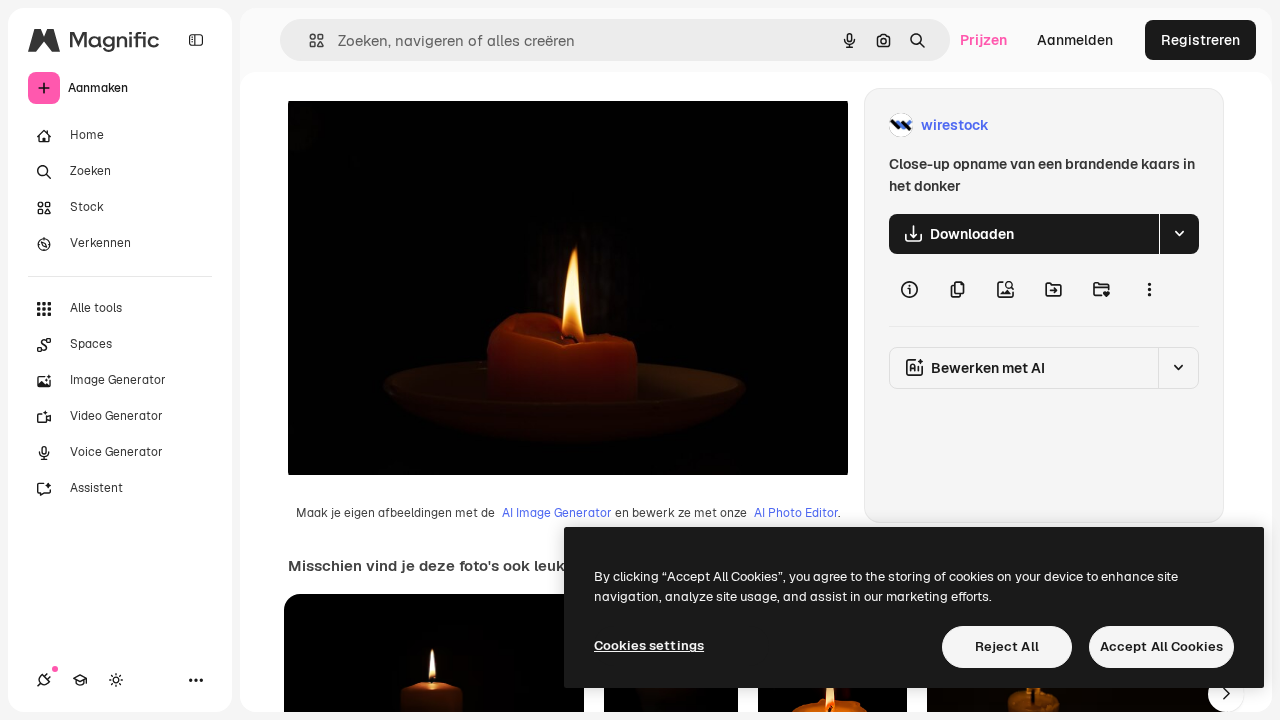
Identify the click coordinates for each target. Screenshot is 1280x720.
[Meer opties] (1149, 290)
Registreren (1200, 40)
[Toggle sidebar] (196, 40)
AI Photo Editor (796, 513)
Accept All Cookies (1161, 646)
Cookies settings (649, 645)
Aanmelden (1075, 40)
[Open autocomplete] (308, 40)
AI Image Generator (557, 513)
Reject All (1007, 646)
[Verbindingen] (44, 680)
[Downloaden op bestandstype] (1179, 234)
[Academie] (80, 680)
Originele (419, 125)
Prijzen (983, 40)
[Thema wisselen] (116, 680)
